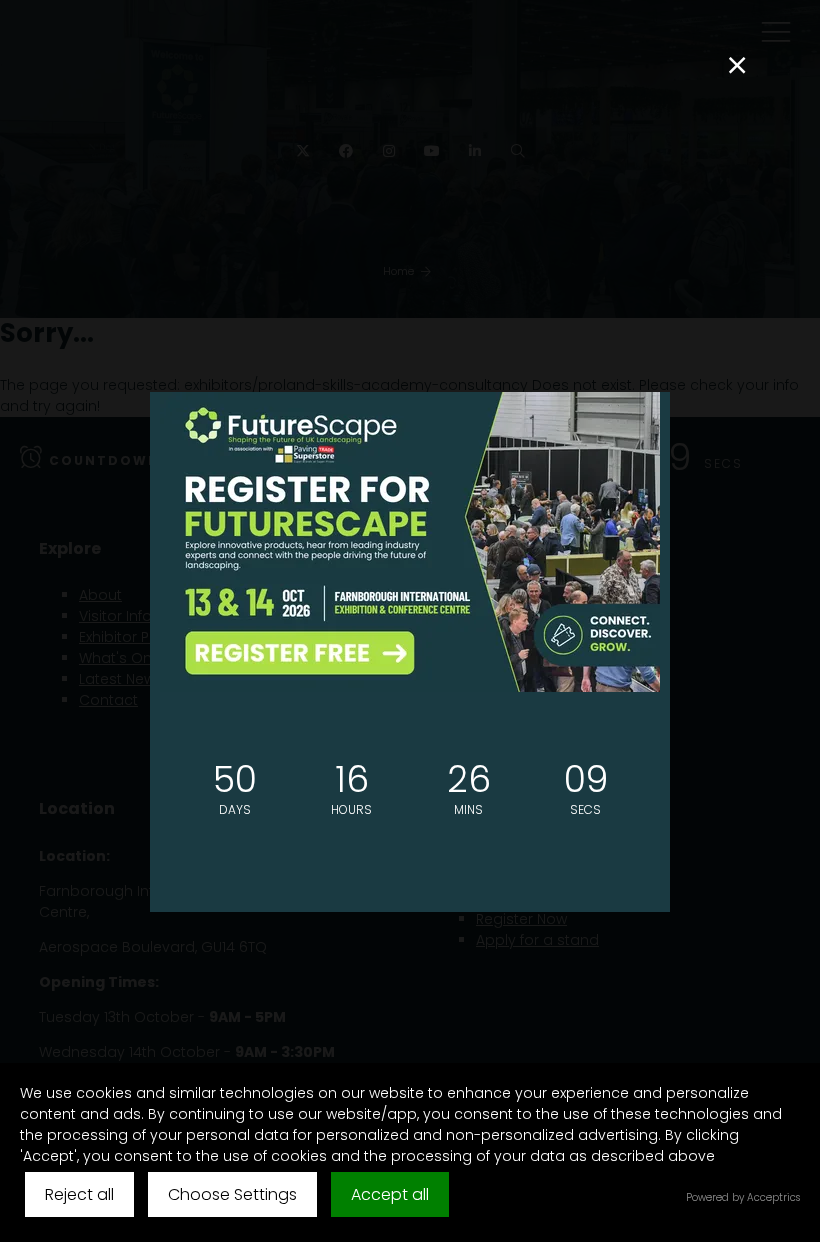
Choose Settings (232, 1194)
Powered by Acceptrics (743, 1197)
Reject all (79, 1194)
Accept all (390, 1194)
